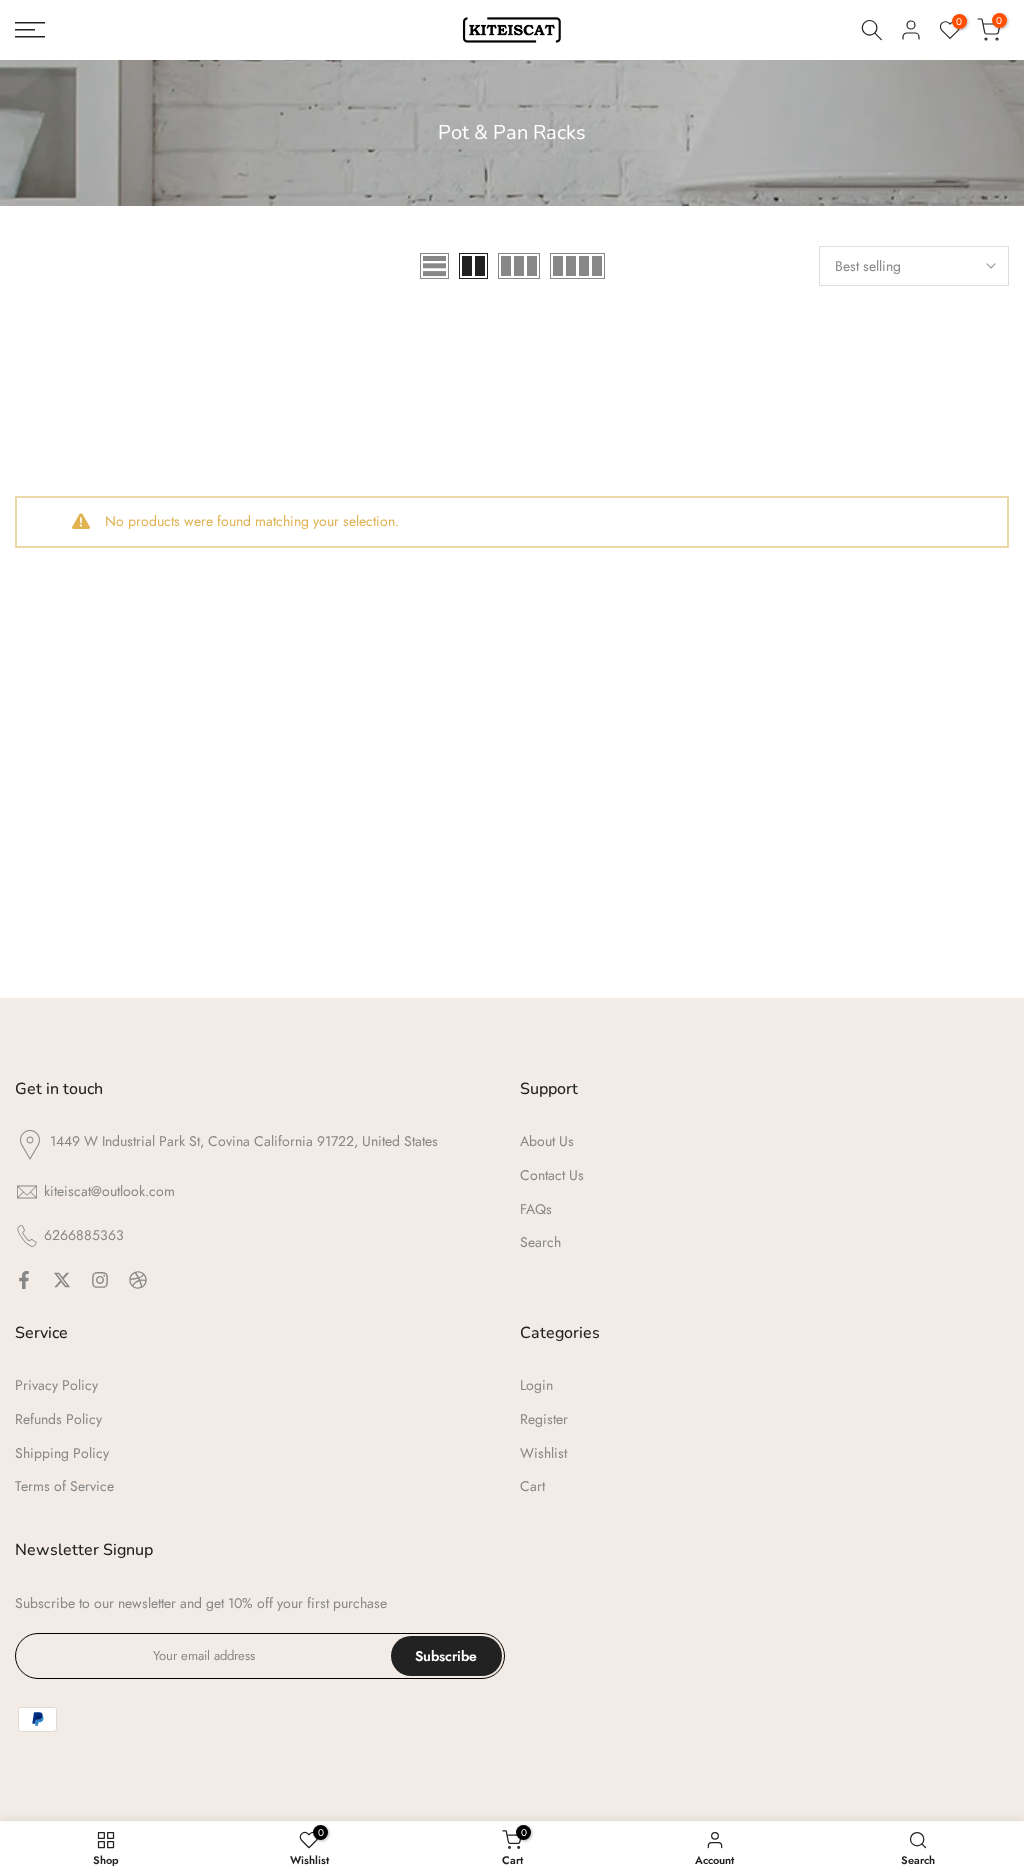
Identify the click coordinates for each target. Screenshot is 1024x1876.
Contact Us (552, 1175)
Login (536, 1385)
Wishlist (543, 1453)
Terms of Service (64, 1486)
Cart (532, 1486)
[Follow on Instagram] (100, 1280)
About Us (547, 1141)
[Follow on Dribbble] (138, 1280)
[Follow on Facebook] (24, 1280)
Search (540, 1242)
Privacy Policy (56, 1385)
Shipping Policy (62, 1453)
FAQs (536, 1209)
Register (544, 1419)
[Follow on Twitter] (62, 1280)
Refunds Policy (58, 1419)
